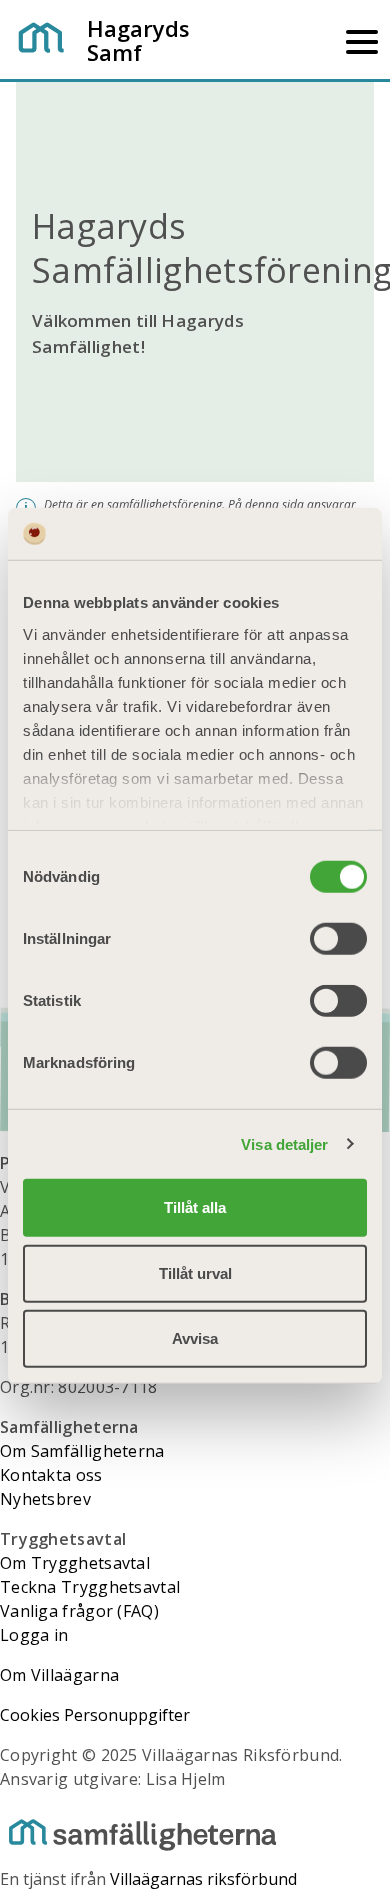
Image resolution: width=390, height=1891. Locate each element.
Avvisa (195, 1338)
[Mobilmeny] (362, 40)
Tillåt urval (195, 1272)
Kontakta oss (51, 1475)
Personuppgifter (127, 1715)
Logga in (34, 1635)
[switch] (338, 939)
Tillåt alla (195, 1207)
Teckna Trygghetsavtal (90, 1587)
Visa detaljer (284, 1143)
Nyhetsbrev (45, 1499)
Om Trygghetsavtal (75, 1563)
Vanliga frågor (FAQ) (79, 1611)
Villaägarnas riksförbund (203, 1879)
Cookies (30, 1715)
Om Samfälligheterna (82, 1451)
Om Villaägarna (59, 1675)
